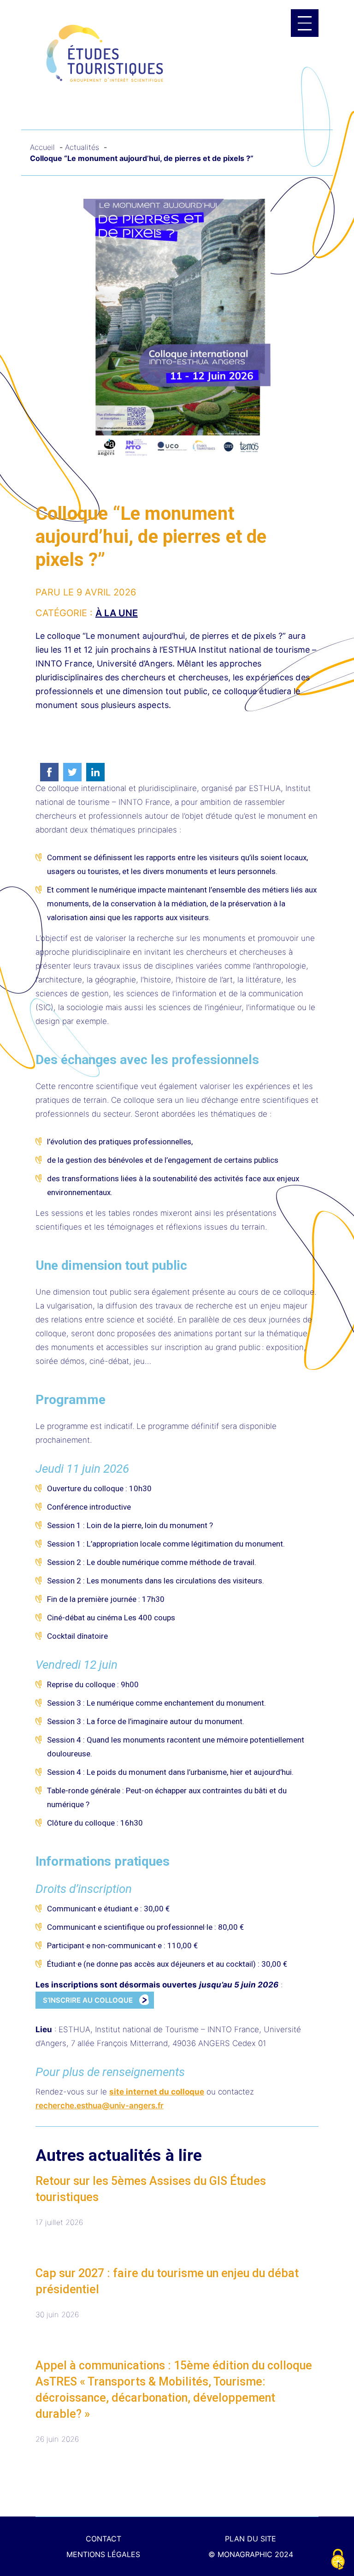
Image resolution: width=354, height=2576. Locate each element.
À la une (117, 613)
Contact (103, 2539)
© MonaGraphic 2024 (251, 2554)
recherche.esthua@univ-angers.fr (100, 2106)
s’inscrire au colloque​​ (88, 2000)
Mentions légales (103, 2554)
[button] (305, 23)
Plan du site (251, 2539)
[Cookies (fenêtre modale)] (338, 2560)
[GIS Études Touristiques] (105, 53)
